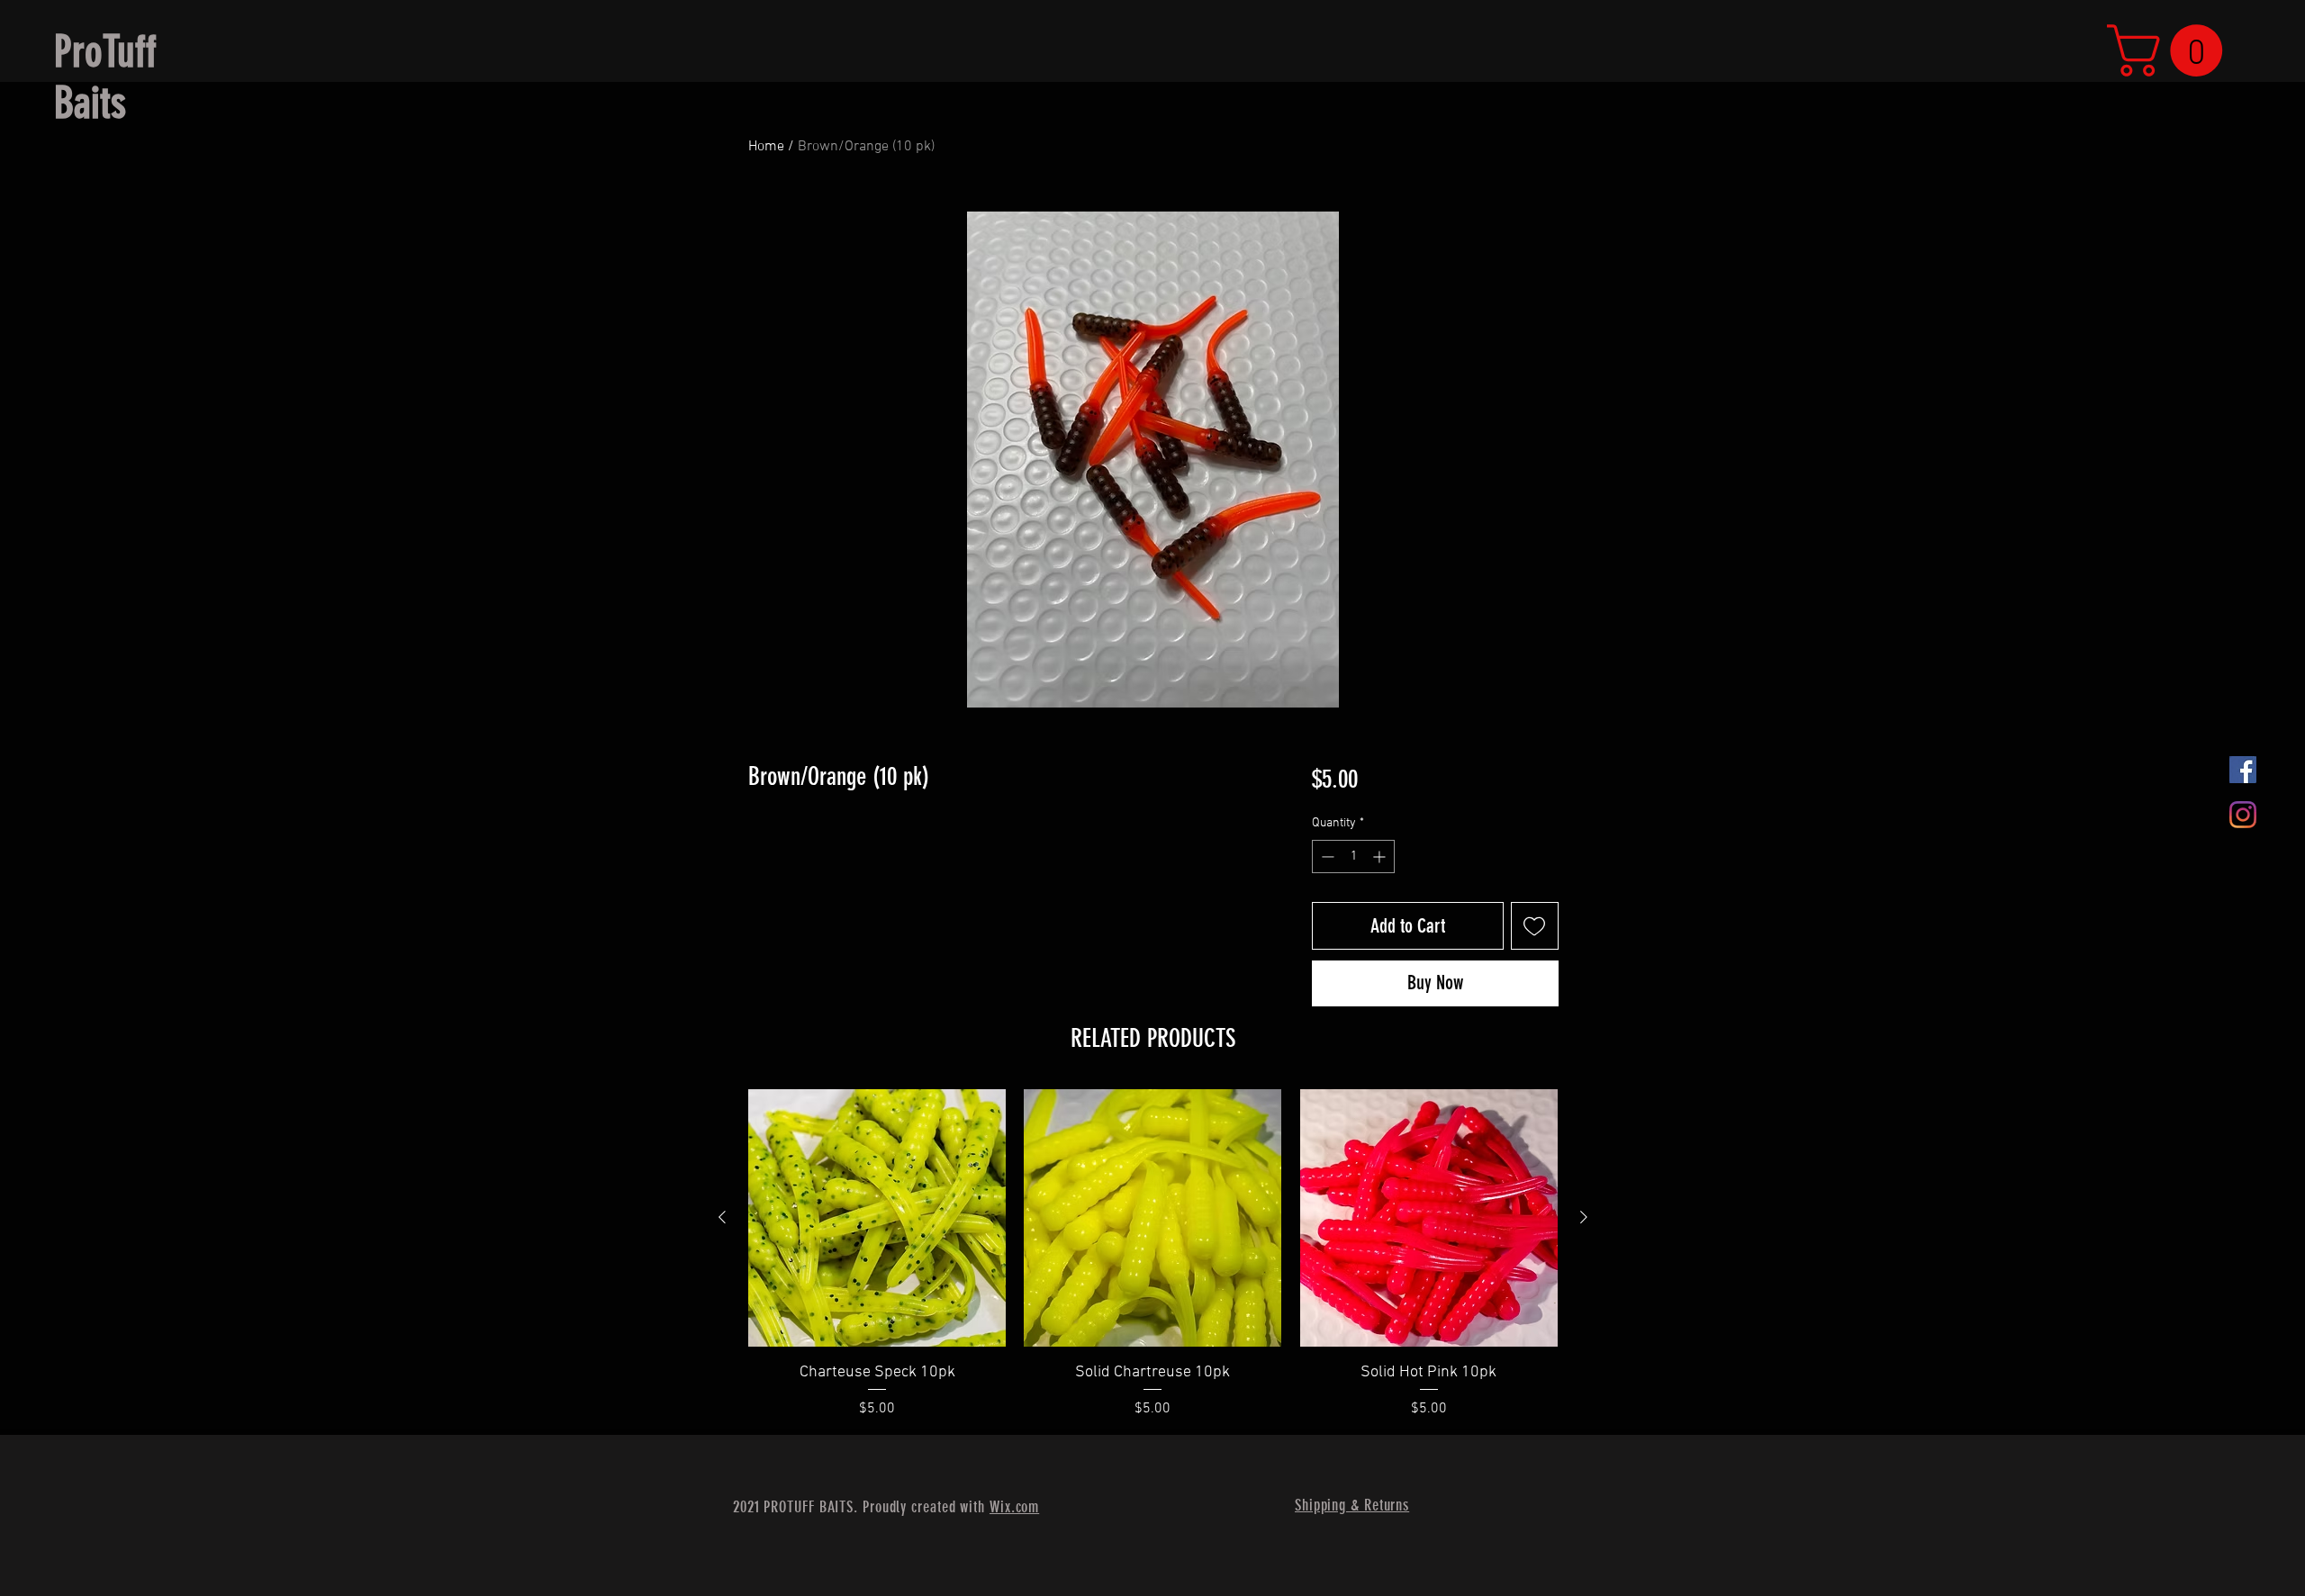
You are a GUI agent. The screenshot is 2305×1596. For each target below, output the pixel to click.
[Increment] (1381, 857)
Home (766, 147)
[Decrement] (1326, 857)
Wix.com (1014, 1507)
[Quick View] (877, 1218)
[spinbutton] (1353, 857)
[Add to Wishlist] (1535, 926)
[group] (1153, 1254)
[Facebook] (2243, 770)
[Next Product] (1584, 1217)
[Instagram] (2243, 815)
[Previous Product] (722, 1217)
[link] (2171, 50)
